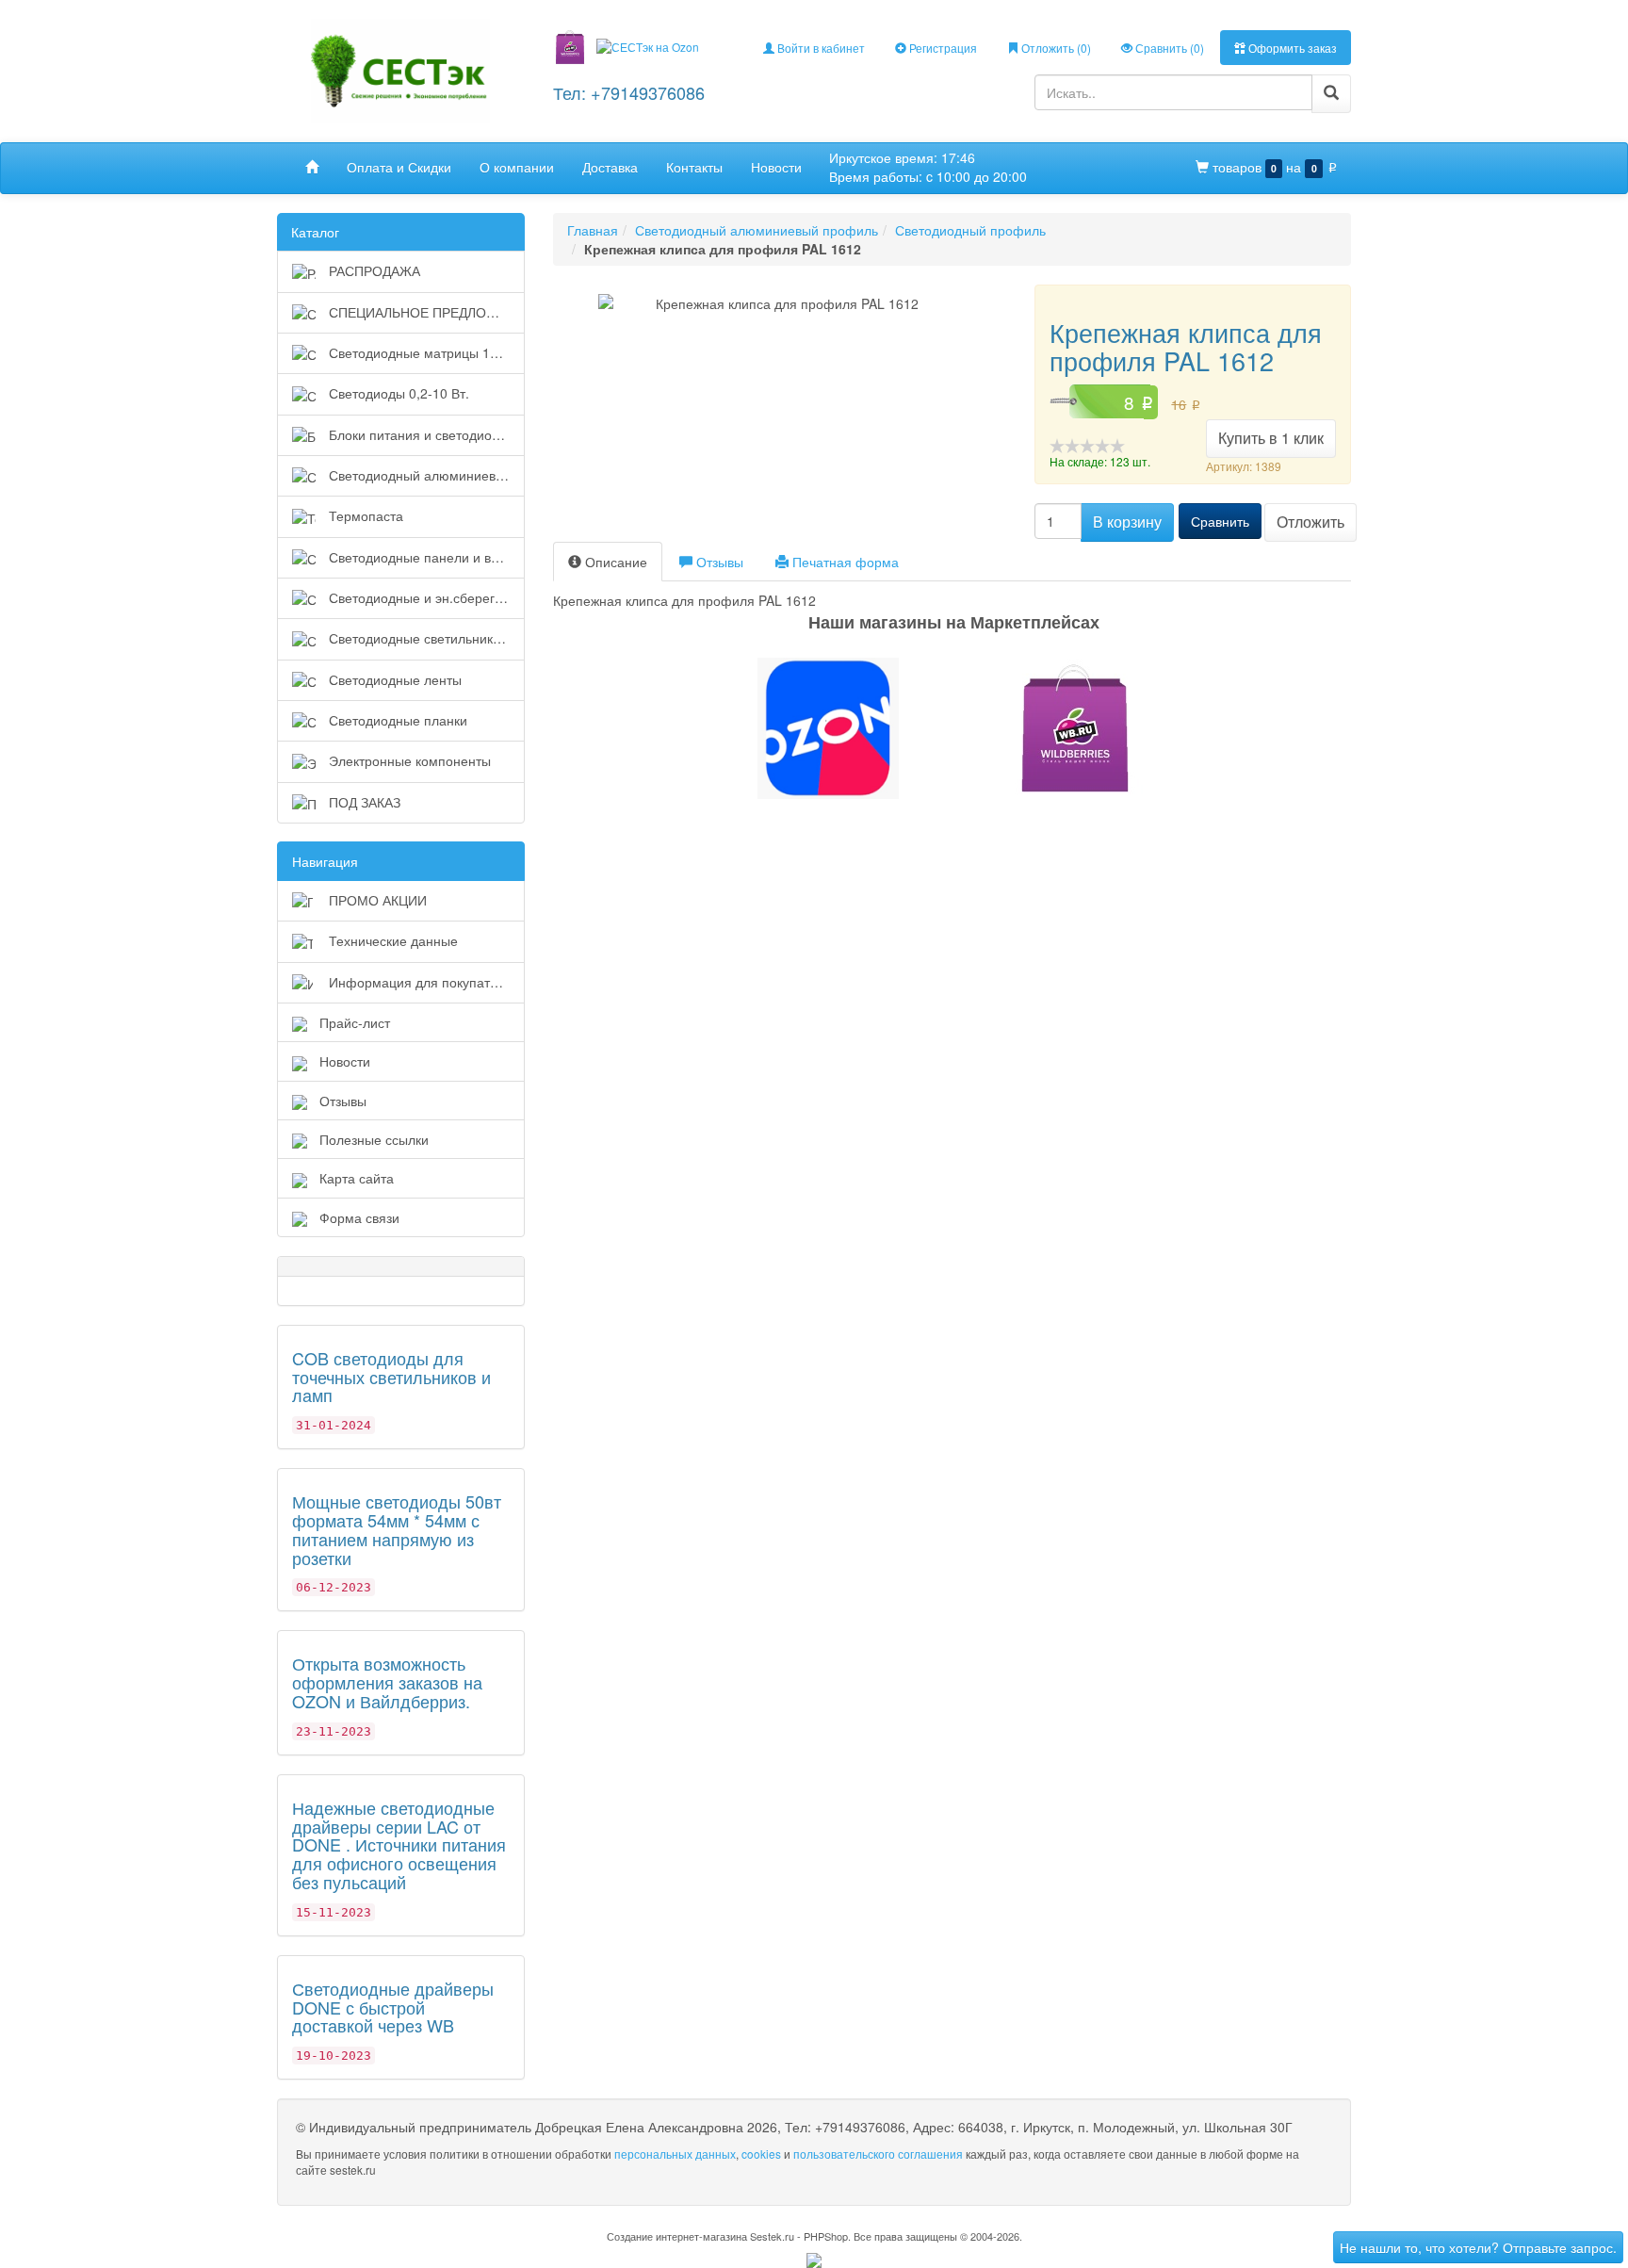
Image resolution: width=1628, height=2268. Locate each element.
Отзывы (343, 1101)
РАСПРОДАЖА (373, 270)
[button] (814, 728)
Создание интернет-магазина (677, 2236)
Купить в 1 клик (1271, 438)
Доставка (610, 167)
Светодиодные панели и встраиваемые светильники (425, 557)
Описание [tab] (614, 562)
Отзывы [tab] (718, 562)
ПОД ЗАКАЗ (363, 802)
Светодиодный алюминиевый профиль (425, 475)
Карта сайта (357, 1178)
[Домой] (312, 167)
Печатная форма (844, 562)
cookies (761, 2154)
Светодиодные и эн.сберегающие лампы (425, 597)
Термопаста (364, 515)
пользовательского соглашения (878, 2154)
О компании (517, 167)
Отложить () (1055, 48)
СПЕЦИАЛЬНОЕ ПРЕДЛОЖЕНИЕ (425, 312)
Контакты (694, 167)
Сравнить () (1168, 48)
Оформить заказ (1291, 48)
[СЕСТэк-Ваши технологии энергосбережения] (400, 69)
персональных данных (675, 2154)
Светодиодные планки (396, 720)
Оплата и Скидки (399, 167)
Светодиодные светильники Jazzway (425, 638)
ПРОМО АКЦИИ (376, 900)
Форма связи (359, 1217)
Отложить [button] (1311, 522)
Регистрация (942, 48)
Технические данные (391, 940)
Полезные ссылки (374, 1139)
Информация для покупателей (423, 982)
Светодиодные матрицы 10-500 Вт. (425, 352)
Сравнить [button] (1220, 521)
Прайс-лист (355, 1022)
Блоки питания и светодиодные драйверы (425, 434)
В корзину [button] (1127, 522)
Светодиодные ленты (393, 679)
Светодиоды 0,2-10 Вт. (397, 393)
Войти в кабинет (820, 48)
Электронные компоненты (408, 760)
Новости (776, 167)
